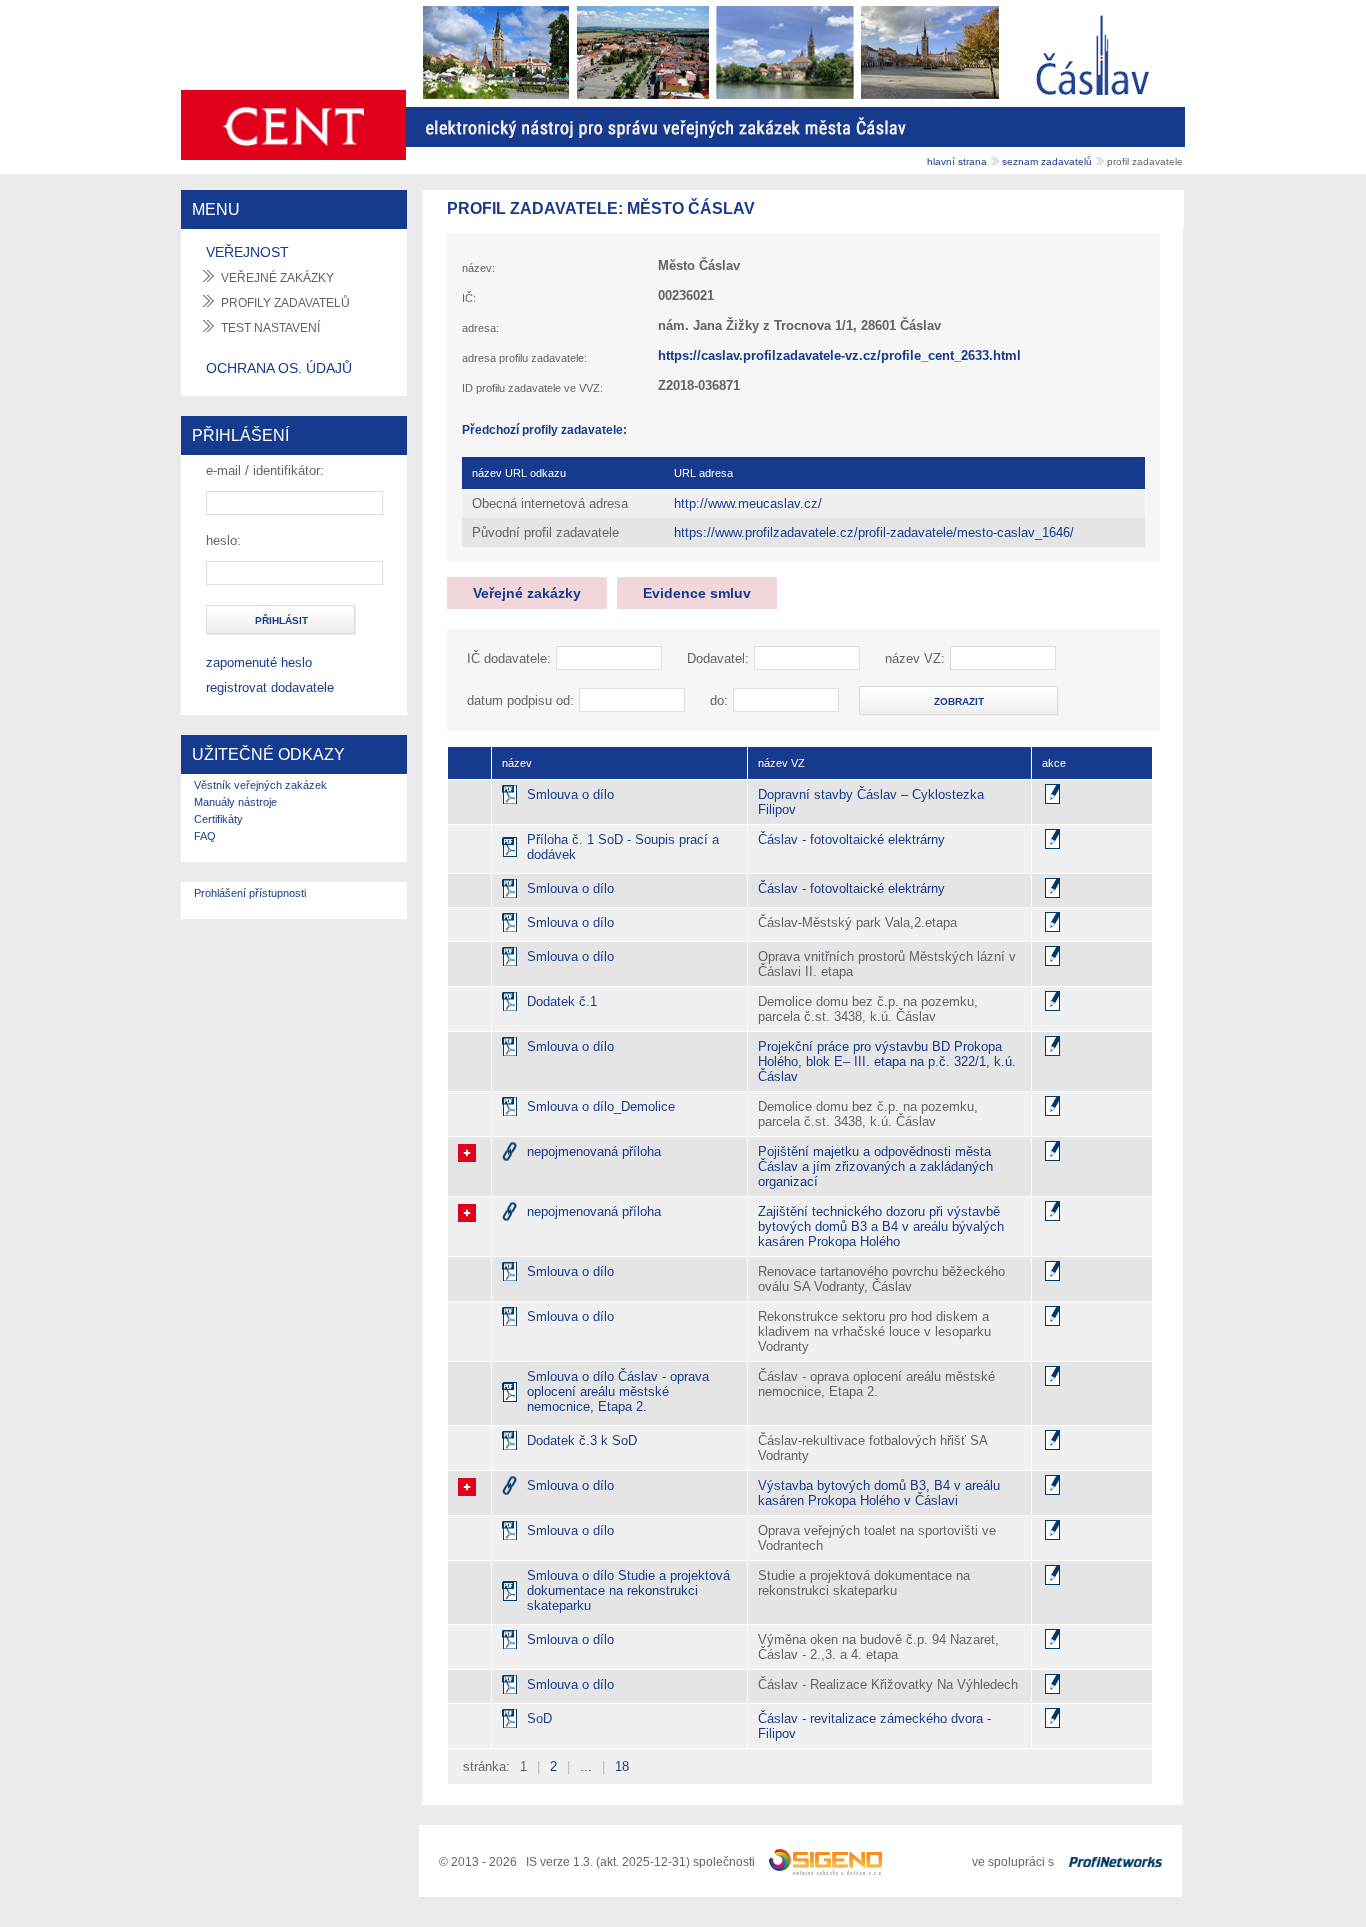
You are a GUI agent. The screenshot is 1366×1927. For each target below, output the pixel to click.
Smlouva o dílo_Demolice (601, 1106)
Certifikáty (218, 819)
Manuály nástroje (235, 802)
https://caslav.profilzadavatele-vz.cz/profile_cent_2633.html (839, 355)
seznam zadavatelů (1047, 161)
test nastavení (270, 328)
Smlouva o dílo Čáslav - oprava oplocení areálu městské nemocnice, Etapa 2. (618, 1391)
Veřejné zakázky (527, 593)
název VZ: (915, 658)
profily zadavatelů (285, 303)
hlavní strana (957, 161)
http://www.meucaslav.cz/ (748, 503)
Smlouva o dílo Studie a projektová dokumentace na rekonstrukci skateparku (628, 1590)
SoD (539, 1718)
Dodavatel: (718, 658)
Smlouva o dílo (570, 794)
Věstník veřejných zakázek (260, 785)
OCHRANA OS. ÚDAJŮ (279, 368)
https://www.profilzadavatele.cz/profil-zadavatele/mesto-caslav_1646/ (874, 532)
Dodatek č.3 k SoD (582, 1440)
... (586, 1766)
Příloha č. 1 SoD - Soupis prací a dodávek (623, 847)
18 (622, 1766)
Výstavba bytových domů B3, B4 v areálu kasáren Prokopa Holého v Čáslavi (879, 1493)
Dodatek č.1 (562, 1001)
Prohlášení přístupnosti (250, 893)
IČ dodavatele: (509, 658)
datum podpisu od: (520, 700)
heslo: (223, 540)
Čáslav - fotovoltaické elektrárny (851, 839)
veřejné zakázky (277, 278)
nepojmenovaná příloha (594, 1151)
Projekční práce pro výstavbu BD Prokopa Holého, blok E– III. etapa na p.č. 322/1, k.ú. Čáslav (887, 1061)
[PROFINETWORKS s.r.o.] (1115, 1862)
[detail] (1052, 794)
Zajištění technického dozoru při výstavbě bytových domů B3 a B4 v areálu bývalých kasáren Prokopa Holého (881, 1226)
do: (719, 700)
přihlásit (281, 620)
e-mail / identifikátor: (265, 470)
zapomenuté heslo (259, 662)
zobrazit (959, 701)
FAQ (205, 836)
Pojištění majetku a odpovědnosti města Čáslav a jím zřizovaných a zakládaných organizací (875, 1166)
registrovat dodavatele (270, 687)
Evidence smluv (697, 593)
